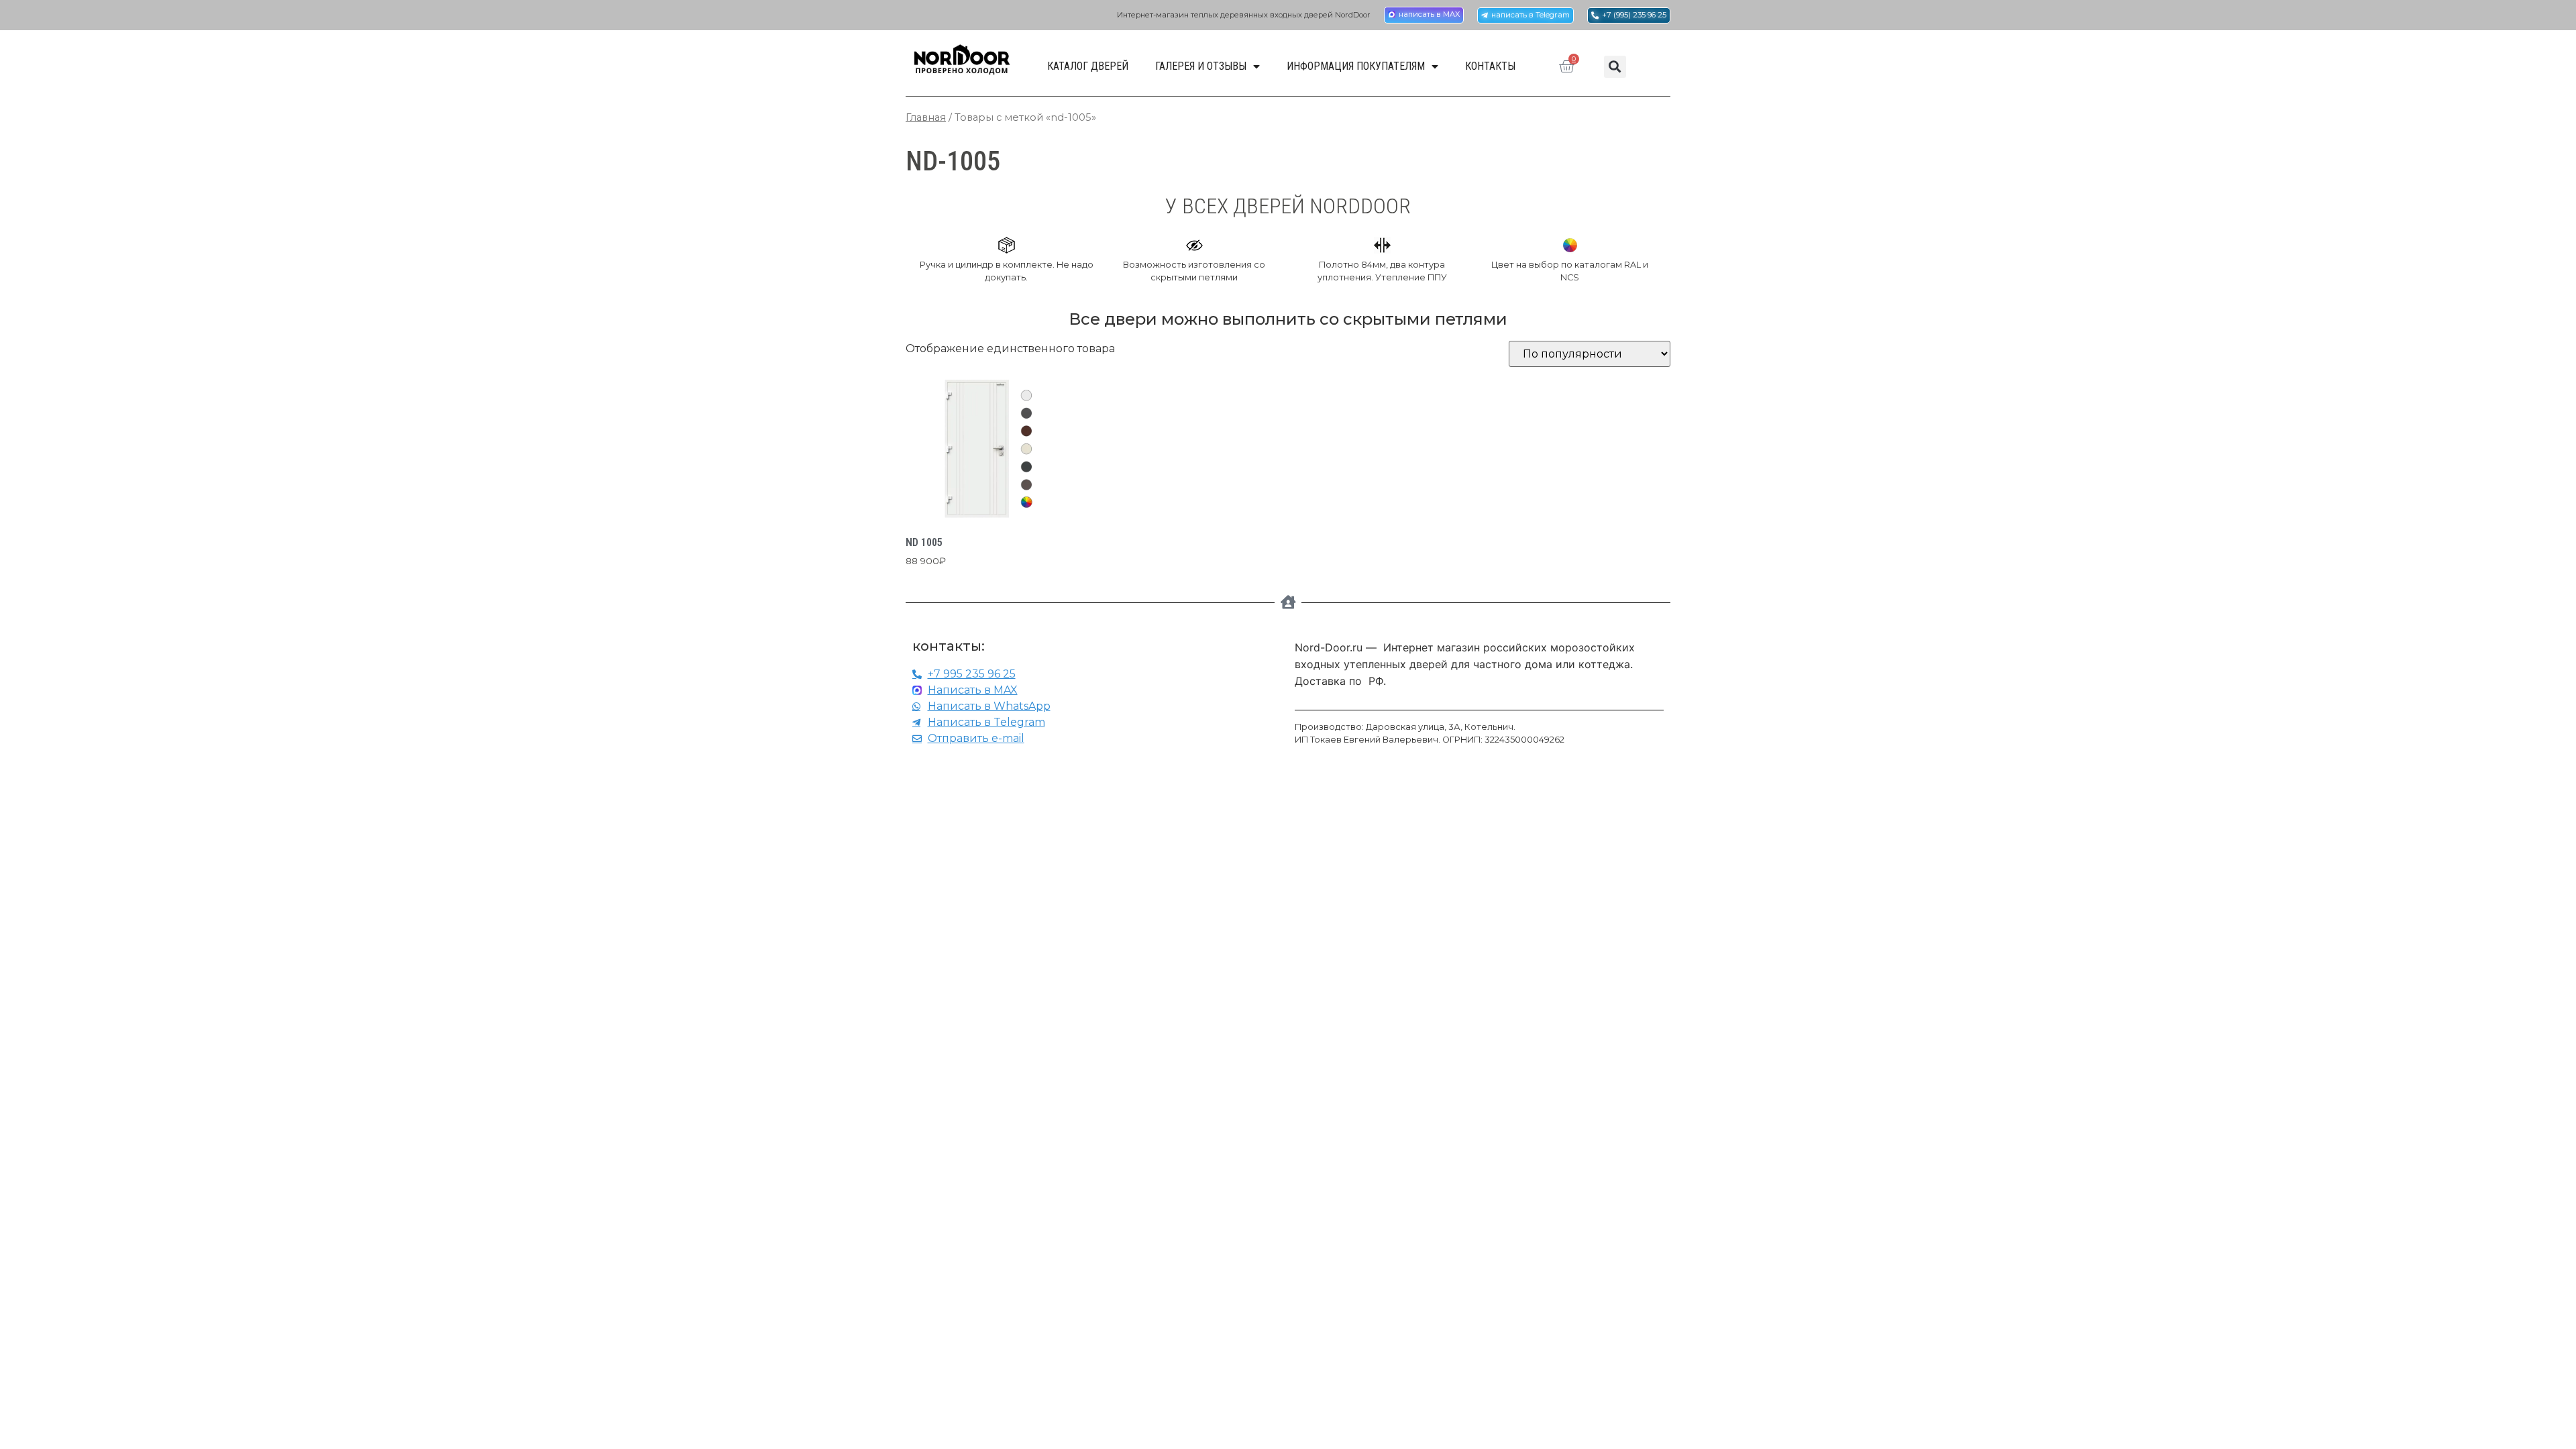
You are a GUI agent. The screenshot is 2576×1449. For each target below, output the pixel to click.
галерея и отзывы (1201, 66)
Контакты (1490, 66)
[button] (1615, 67)
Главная (926, 117)
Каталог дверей (1088, 66)
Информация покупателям (1356, 66)
